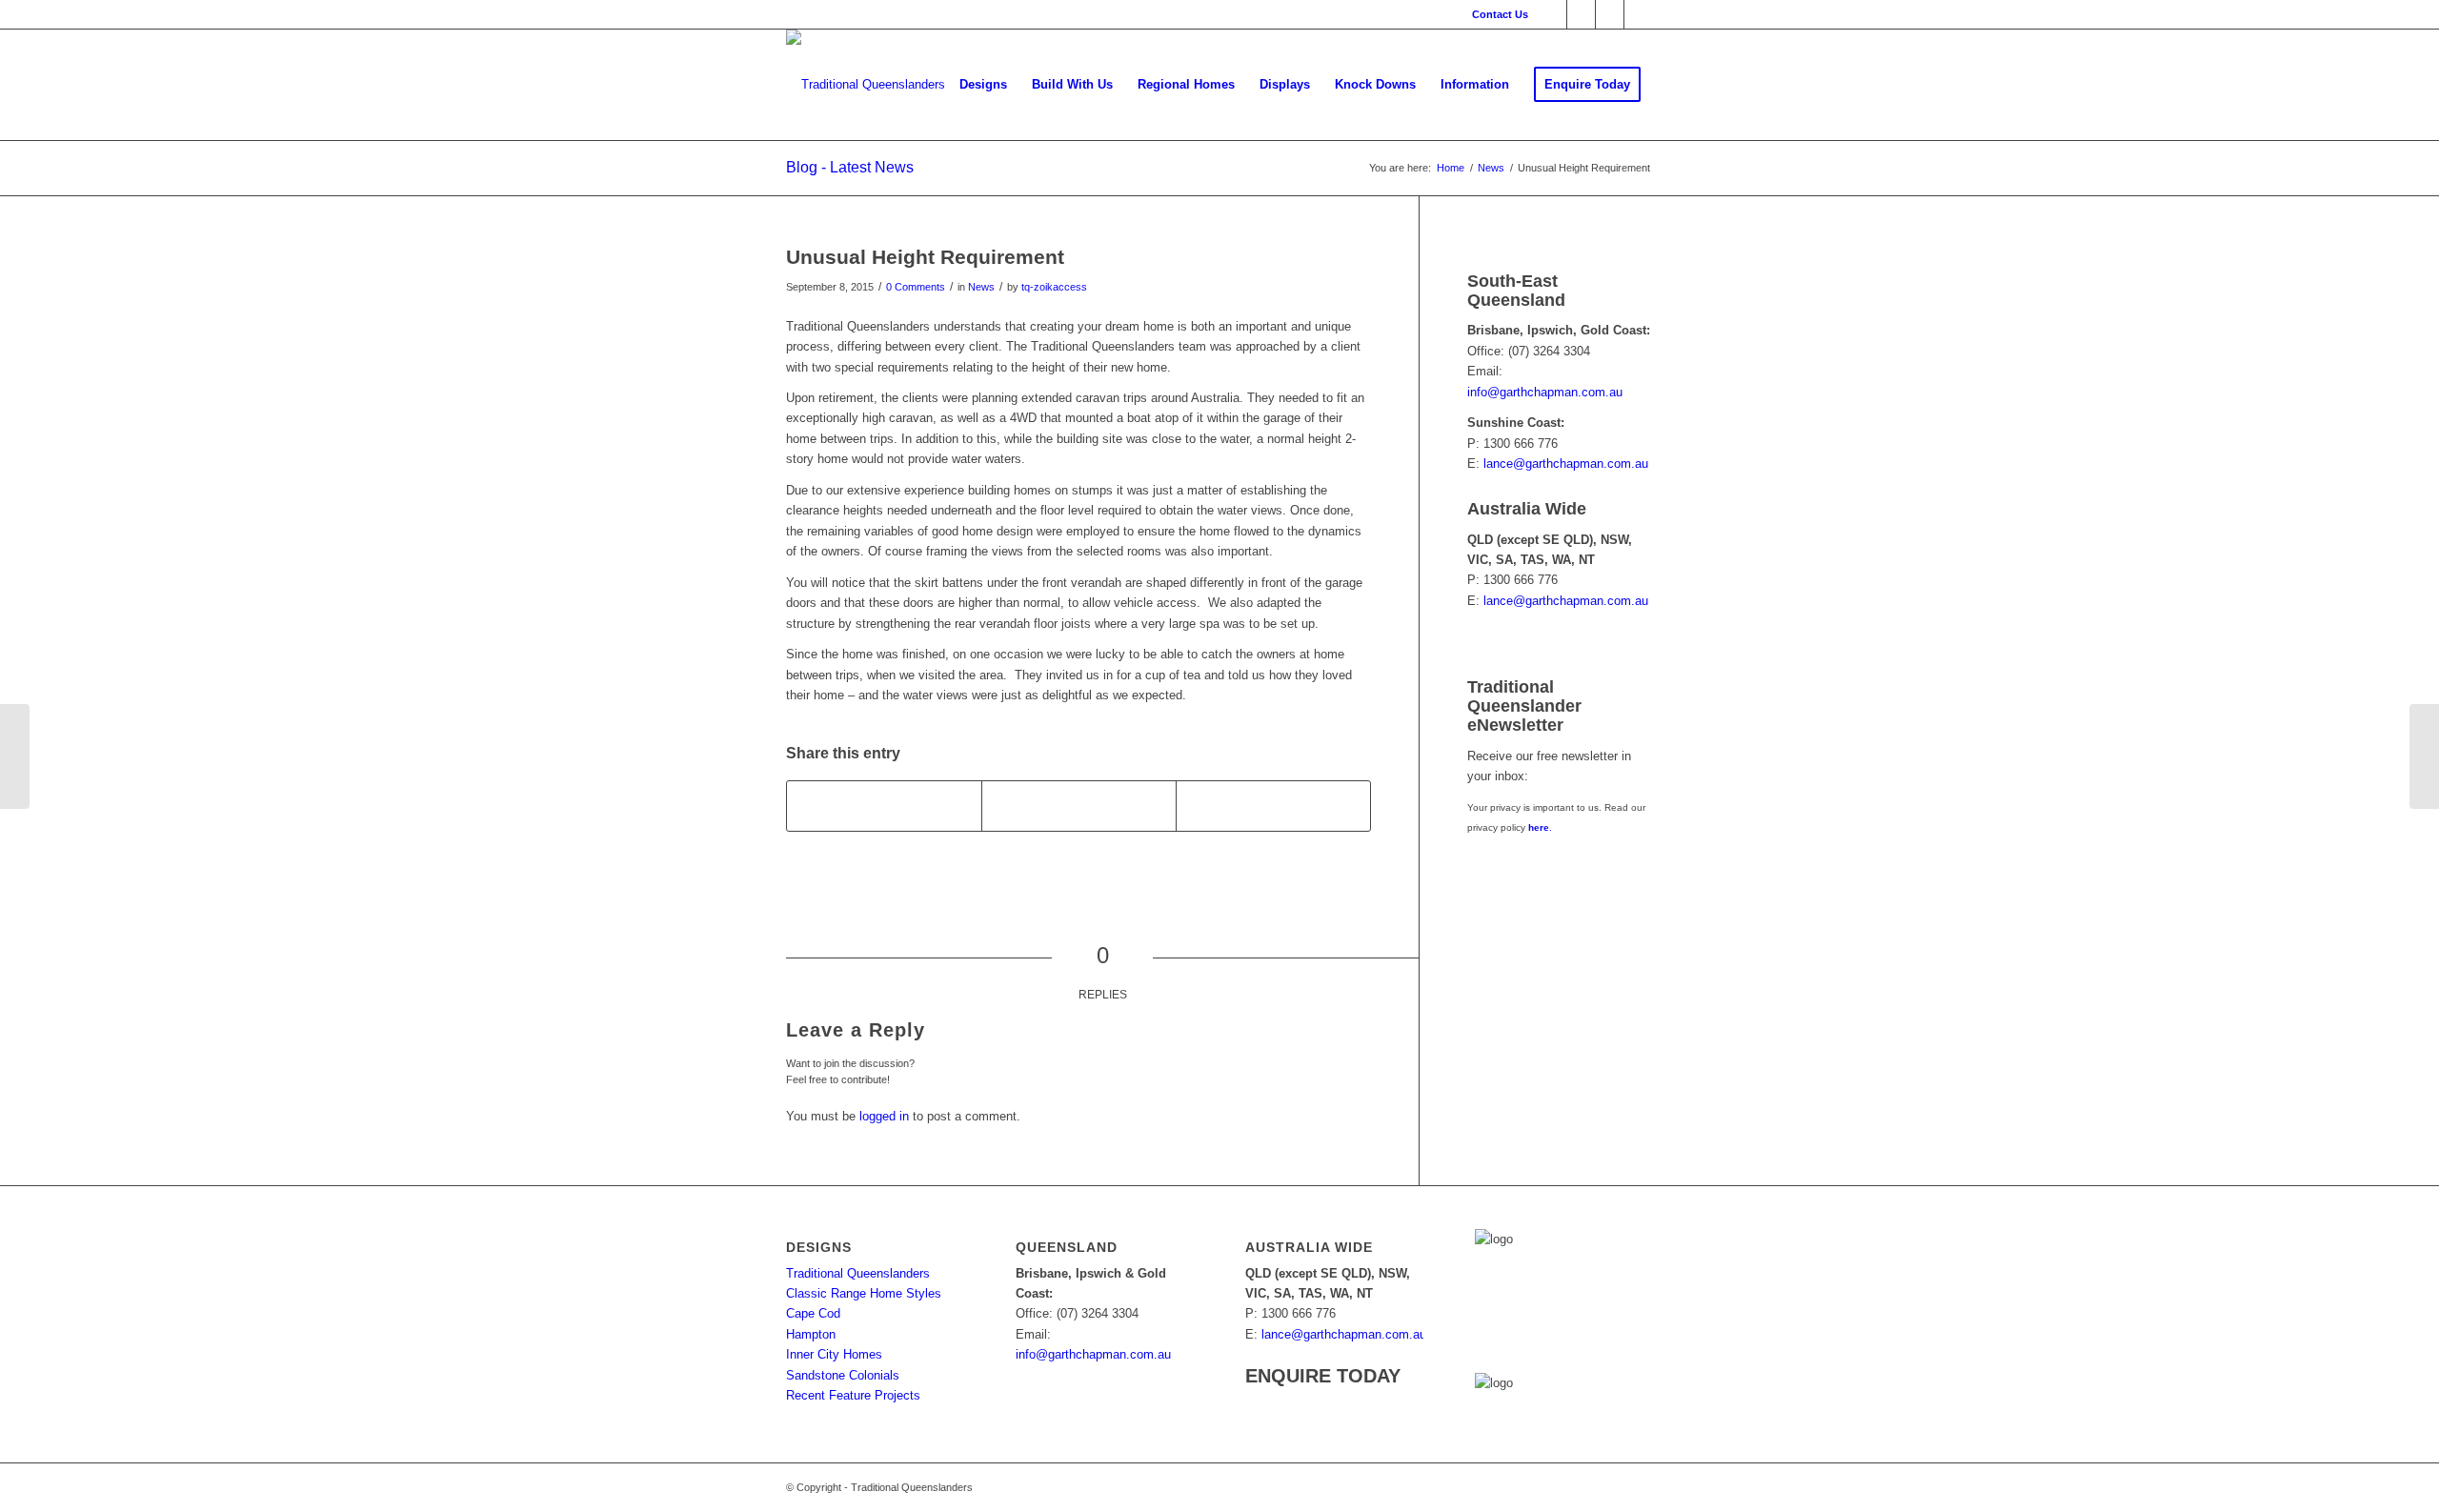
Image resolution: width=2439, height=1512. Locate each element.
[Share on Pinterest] (1273, 806)
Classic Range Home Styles (864, 1293)
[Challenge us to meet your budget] (15, 756)
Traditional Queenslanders (858, 1273)
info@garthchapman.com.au (1545, 392)
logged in (884, 1116)
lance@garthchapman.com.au (1566, 464)
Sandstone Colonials (843, 1375)
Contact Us (1500, 14)
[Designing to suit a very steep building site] (2424, 756)
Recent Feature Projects (853, 1395)
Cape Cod (813, 1313)
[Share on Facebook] (884, 806)
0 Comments (916, 287)
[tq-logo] (866, 85)
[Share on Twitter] (1079, 806)
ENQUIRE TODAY (1323, 1376)
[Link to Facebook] (1552, 14)
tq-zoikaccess (1054, 287)
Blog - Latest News (850, 167)
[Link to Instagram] (1639, 14)
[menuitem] (1495, 14)
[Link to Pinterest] (1581, 14)
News (981, 287)
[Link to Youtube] (1610, 14)
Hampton (811, 1334)
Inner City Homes (834, 1354)
